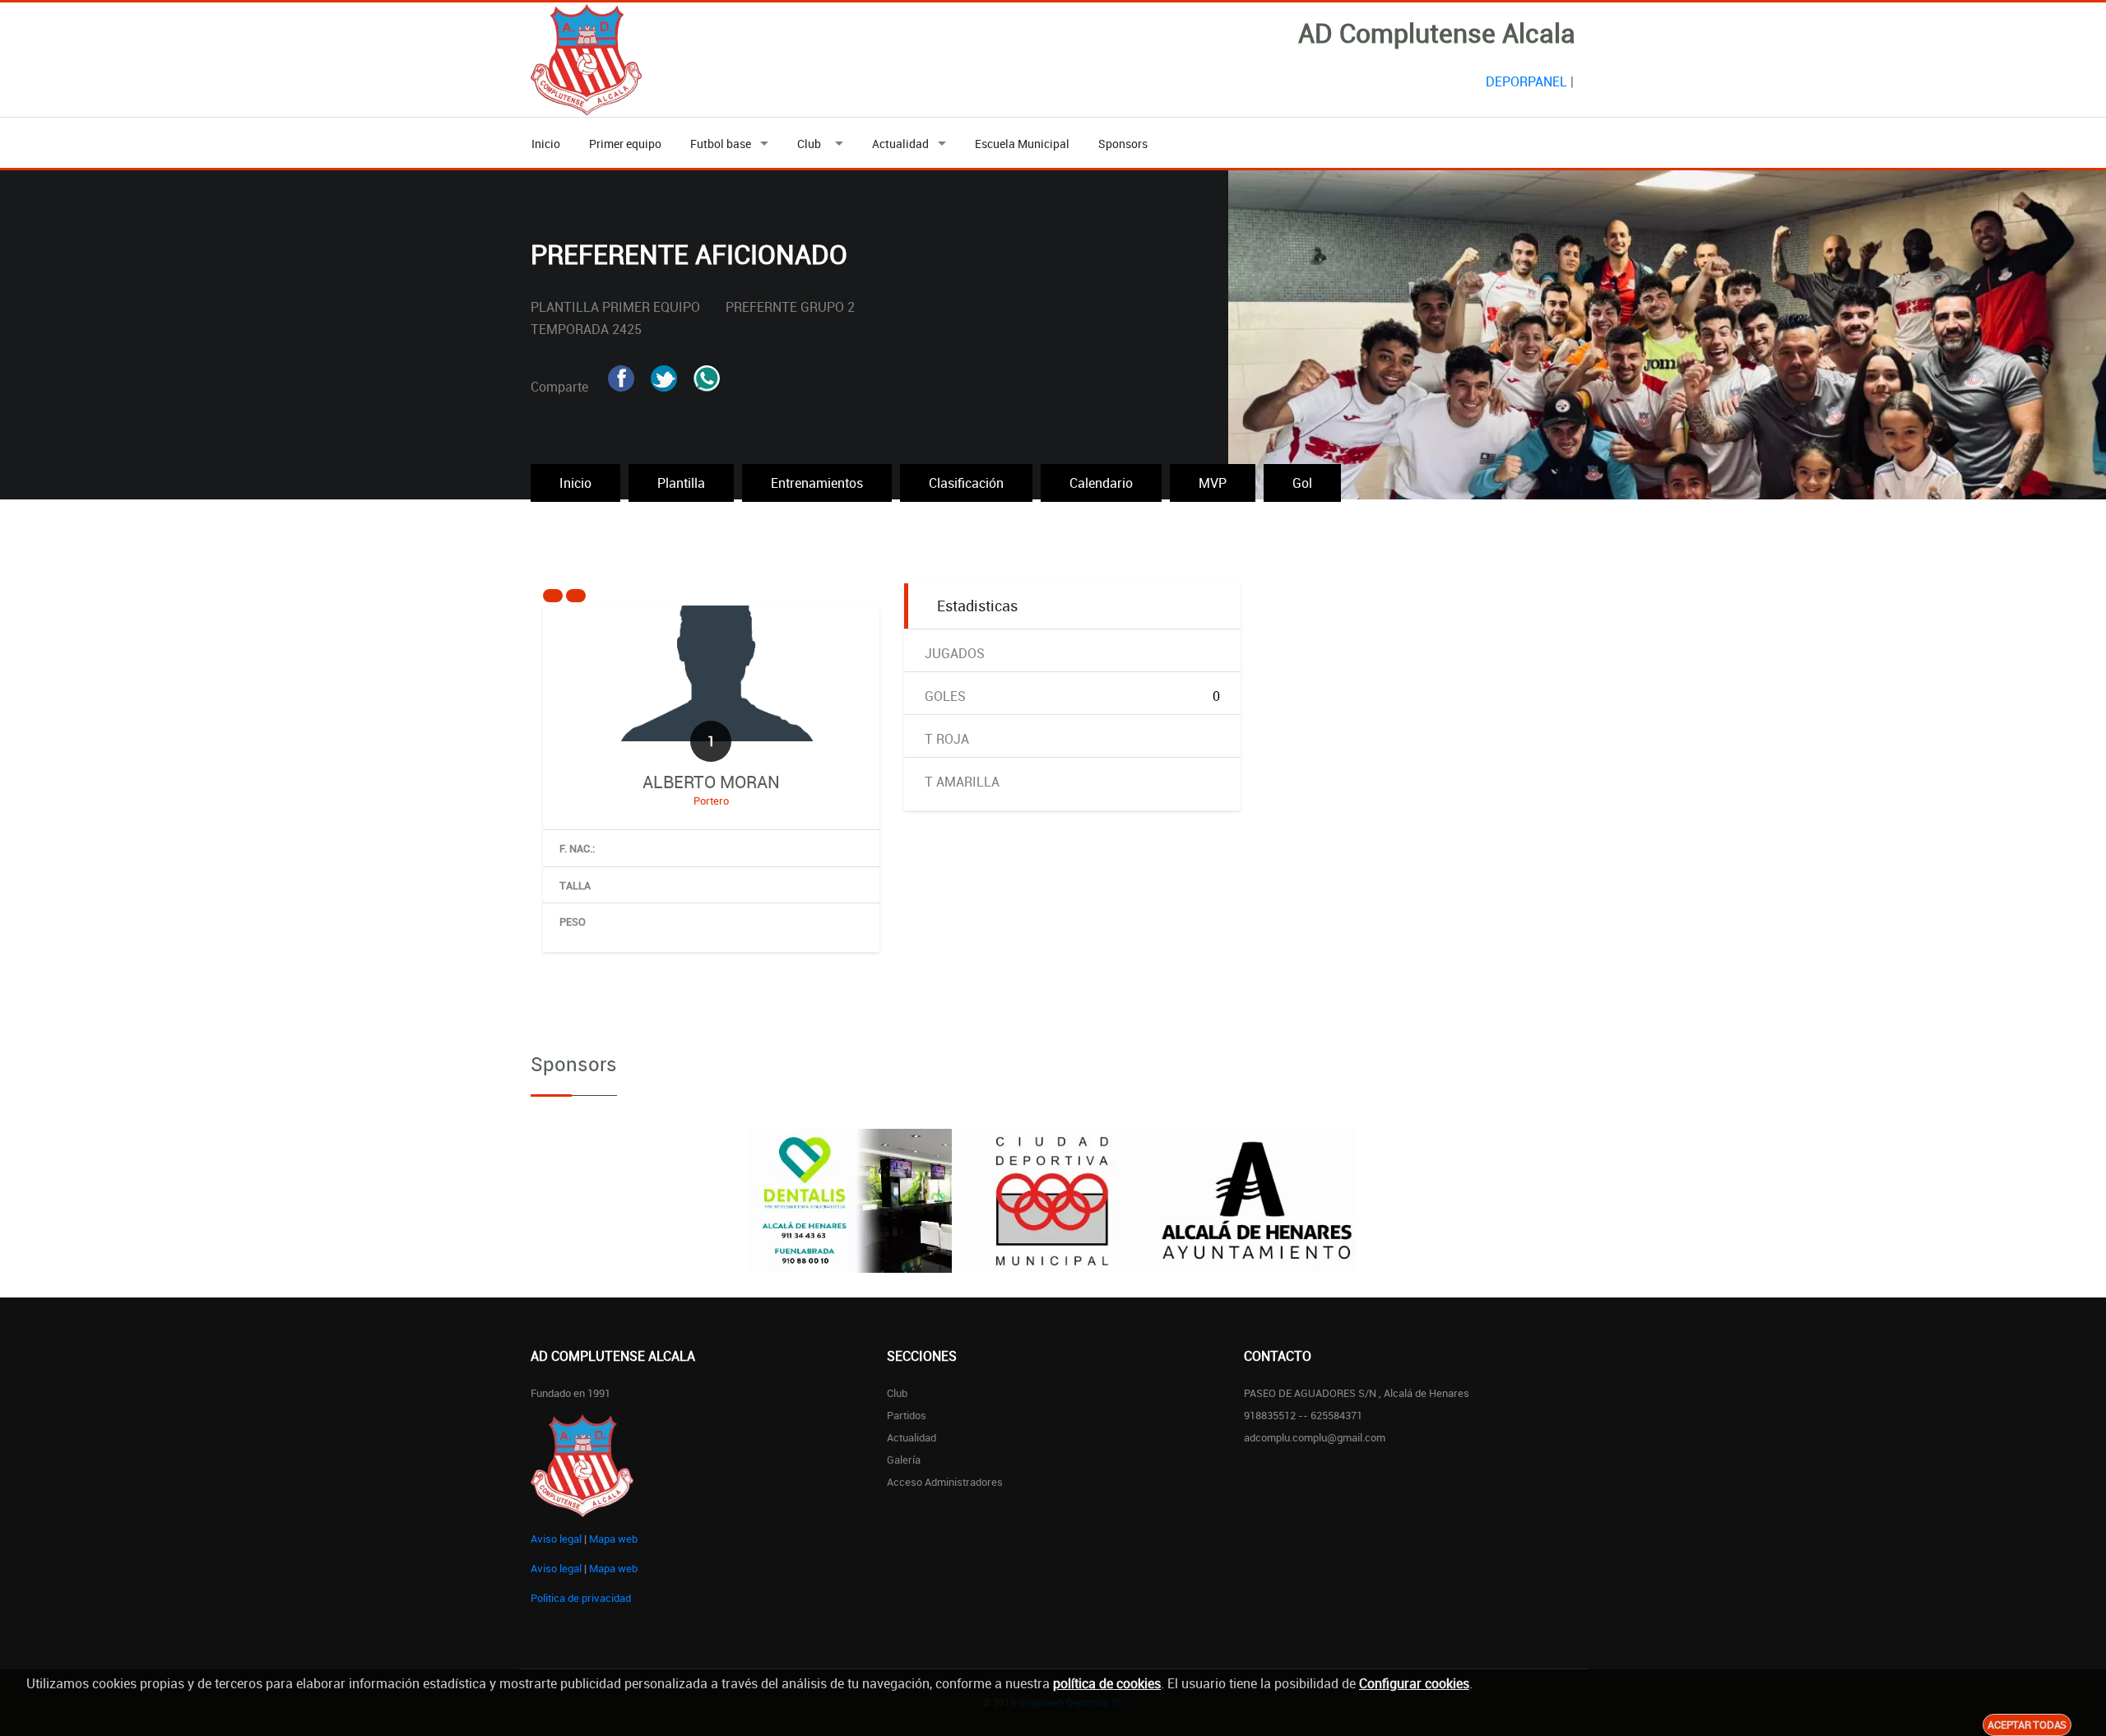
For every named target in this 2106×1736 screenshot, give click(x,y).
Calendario (1101, 483)
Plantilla (681, 483)
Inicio (546, 144)
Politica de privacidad (581, 1598)
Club (812, 144)
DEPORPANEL (1526, 81)
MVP (1213, 483)
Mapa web (613, 1539)
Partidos (907, 1415)
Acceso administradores (945, 1482)
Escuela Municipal (1022, 144)
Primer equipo (625, 144)
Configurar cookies (1414, 1683)
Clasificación (966, 483)
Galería (904, 1460)
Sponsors (1123, 144)
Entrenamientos (817, 483)
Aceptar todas (2027, 1724)
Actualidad (900, 144)
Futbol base (721, 144)
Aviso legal (556, 1539)
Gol (1302, 483)
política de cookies (1107, 1683)
